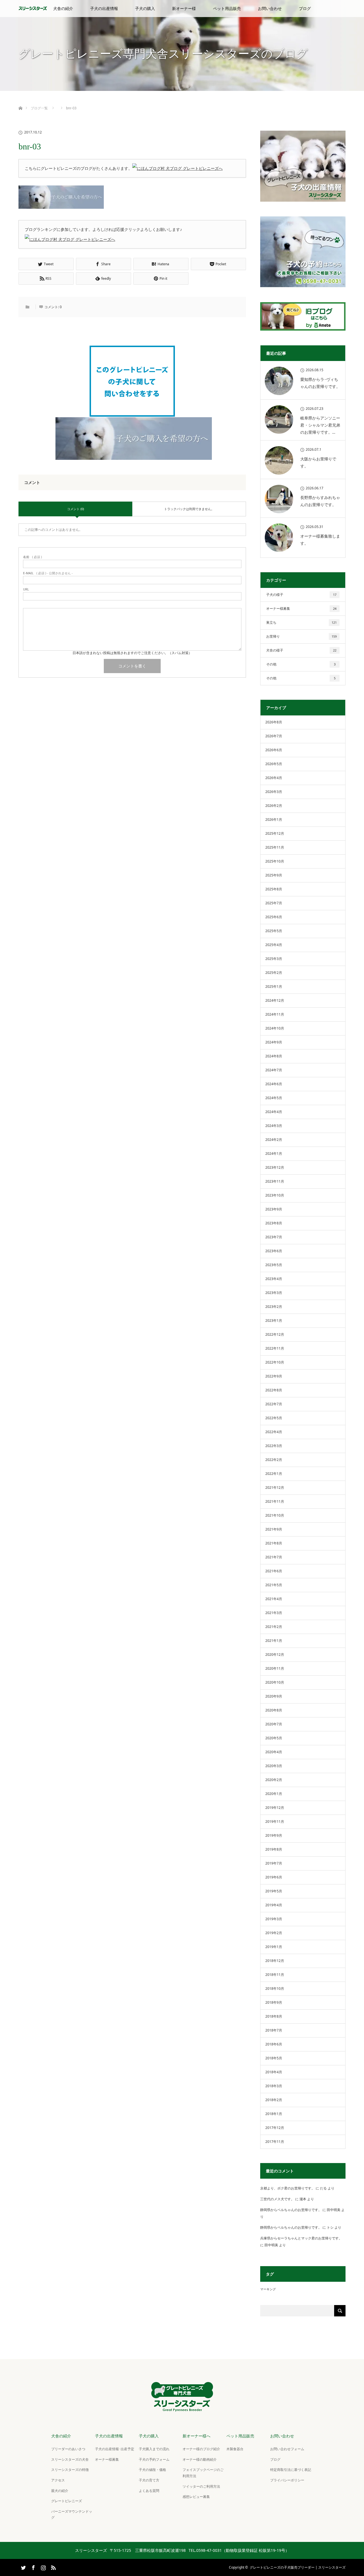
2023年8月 (274, 1223)
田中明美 (334, 2210)
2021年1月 (274, 1641)
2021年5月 (274, 1585)
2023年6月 (274, 1251)
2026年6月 (274, 750)
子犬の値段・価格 (152, 2470)
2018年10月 (275, 1989)
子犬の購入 (145, 8)
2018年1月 (274, 2114)
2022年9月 (274, 1376)
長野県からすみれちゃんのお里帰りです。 (320, 501)
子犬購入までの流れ (154, 2449)
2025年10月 (275, 861)
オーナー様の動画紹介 (200, 2459)
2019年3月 (274, 1919)
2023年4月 (274, 1279)
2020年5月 (274, 1738)
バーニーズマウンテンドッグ (72, 2515)
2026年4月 (274, 778)
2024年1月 (274, 1154)
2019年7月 (274, 1863)
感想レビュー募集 (196, 2497)
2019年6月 (274, 1877)
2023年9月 (274, 1209)
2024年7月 (274, 1070)
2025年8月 (274, 889)
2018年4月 (274, 2072)
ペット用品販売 (227, 8)
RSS (53, 2567)
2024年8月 (274, 1056)
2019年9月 (274, 1835)
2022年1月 (274, 1474)
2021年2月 (274, 1627)
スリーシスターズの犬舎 (70, 2459)
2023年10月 (275, 1195)
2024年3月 (274, 1126)
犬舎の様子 (301, 650)
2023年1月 (274, 1321)
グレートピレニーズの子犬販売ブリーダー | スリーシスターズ (298, 2567)
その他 (301, 664)
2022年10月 (275, 1362)
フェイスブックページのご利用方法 (203, 2473)
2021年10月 (275, 1515)
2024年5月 (274, 1098)
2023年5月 (274, 1265)
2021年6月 (274, 1571)
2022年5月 (274, 1418)
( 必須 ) (32, 557)
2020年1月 (274, 1794)
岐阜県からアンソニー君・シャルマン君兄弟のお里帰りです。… (320, 425)
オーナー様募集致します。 (320, 540)
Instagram (43, 2567)
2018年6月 (274, 2044)
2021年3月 (274, 1613)
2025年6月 (274, 917)
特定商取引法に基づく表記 (291, 2470)
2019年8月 (274, 1849)
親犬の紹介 (60, 2491)
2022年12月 (275, 1334)
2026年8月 (274, 722)
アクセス (58, 2480)
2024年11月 (275, 1014)
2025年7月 (274, 903)
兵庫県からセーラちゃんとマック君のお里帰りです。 (301, 2238)
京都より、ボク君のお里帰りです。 (288, 2188)
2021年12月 (275, 1488)
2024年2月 (274, 1140)
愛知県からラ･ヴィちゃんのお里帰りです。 (320, 383)
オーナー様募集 (301, 608)
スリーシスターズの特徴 (70, 2470)
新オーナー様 (184, 8)
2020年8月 (274, 1710)
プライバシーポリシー (287, 2480)
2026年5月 (274, 764)
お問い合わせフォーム (287, 2449)
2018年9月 (274, 2002)
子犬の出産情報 (104, 8)
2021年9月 (274, 1529)
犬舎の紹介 (63, 8)
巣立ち (301, 622)
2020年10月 (275, 1682)
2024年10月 (275, 1028)
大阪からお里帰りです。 (318, 462)
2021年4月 (274, 1599)
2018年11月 (275, 1975)
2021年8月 (274, 1543)
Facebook (33, 2567)
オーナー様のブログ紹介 (201, 2449)
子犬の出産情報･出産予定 (115, 2449)
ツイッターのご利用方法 (201, 2486)
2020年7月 (274, 1724)
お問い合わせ (270, 8)
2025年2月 (274, 973)
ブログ (305, 8)
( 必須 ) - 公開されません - (48, 573)
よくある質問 (149, 2491)
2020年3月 (274, 1766)
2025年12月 (275, 833)
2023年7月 (274, 1237)
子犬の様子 (301, 595)
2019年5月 (274, 1891)
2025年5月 (274, 931)
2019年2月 (274, 1933)
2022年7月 (274, 1404)
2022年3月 (274, 1446)
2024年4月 (274, 1112)
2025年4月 (274, 945)
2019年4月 (274, 1905)
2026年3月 (274, 792)
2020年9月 (274, 1696)
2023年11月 (275, 1181)
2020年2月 (274, 1780)
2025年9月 (274, 875)
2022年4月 (274, 1432)
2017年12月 (275, 2128)
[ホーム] (20, 102)
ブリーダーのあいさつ (68, 2449)
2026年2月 (274, 806)
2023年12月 (275, 1167)
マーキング (268, 2289)
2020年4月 (274, 1752)
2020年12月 (275, 1655)
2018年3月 (274, 2086)
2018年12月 (275, 1961)
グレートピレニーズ (67, 2501)
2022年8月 (274, 1390)
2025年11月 (275, 847)
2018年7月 (274, 2030)
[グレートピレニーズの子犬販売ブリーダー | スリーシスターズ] (182, 2407)
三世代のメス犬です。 (277, 2199)
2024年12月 (275, 1000)
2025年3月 (274, 959)
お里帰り (301, 636)
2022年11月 (275, 1348)
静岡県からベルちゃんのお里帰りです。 (291, 2210)
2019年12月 (275, 1808)
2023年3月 (274, 1293)
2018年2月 (274, 2100)
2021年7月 (274, 1557)
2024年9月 (274, 1042)
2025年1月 (274, 987)
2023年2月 (274, 1307)
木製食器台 (235, 2449)
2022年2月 (274, 1460)
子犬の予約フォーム (154, 2459)
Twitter (23, 2567)
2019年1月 (274, 1947)
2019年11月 (275, 1822)
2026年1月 (274, 820)
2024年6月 (274, 1084)
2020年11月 (275, 1668)
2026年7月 (274, 736)
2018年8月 (274, 2016)
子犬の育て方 (149, 2480)
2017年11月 (275, 2142)
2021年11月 (275, 1501)
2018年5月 (274, 2058)
